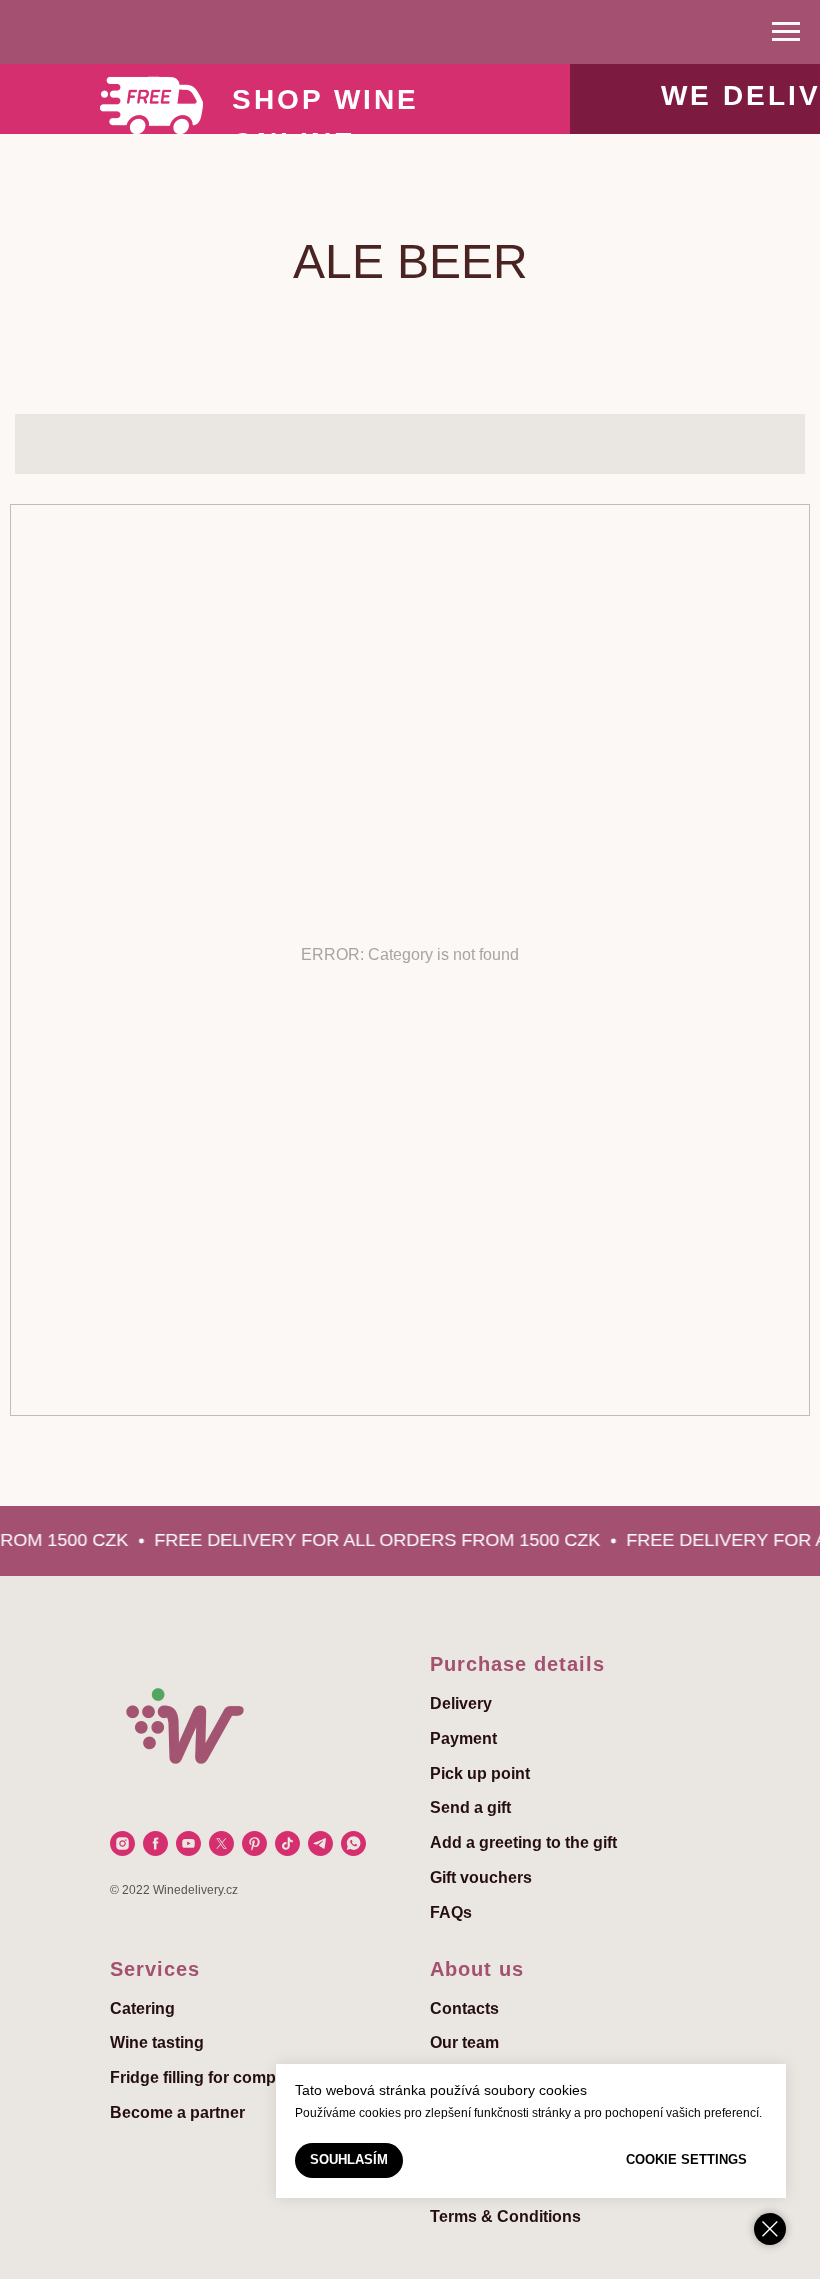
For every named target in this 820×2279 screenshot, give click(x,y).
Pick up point (480, 1773)
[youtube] (188, 1843)
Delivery (461, 1703)
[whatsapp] (353, 1843)
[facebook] (155, 1843)
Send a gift (470, 1807)
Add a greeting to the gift (523, 1842)
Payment (463, 1738)
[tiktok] (287, 1843)
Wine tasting (157, 2042)
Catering (142, 2008)
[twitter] (221, 1843)
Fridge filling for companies (213, 2077)
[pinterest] (254, 1843)
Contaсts (464, 2008)
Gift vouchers (481, 1877)
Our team (464, 2042)
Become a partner (177, 2112)
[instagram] (122, 1843)
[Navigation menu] (786, 32)
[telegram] (320, 1843)
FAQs (451, 1912)
